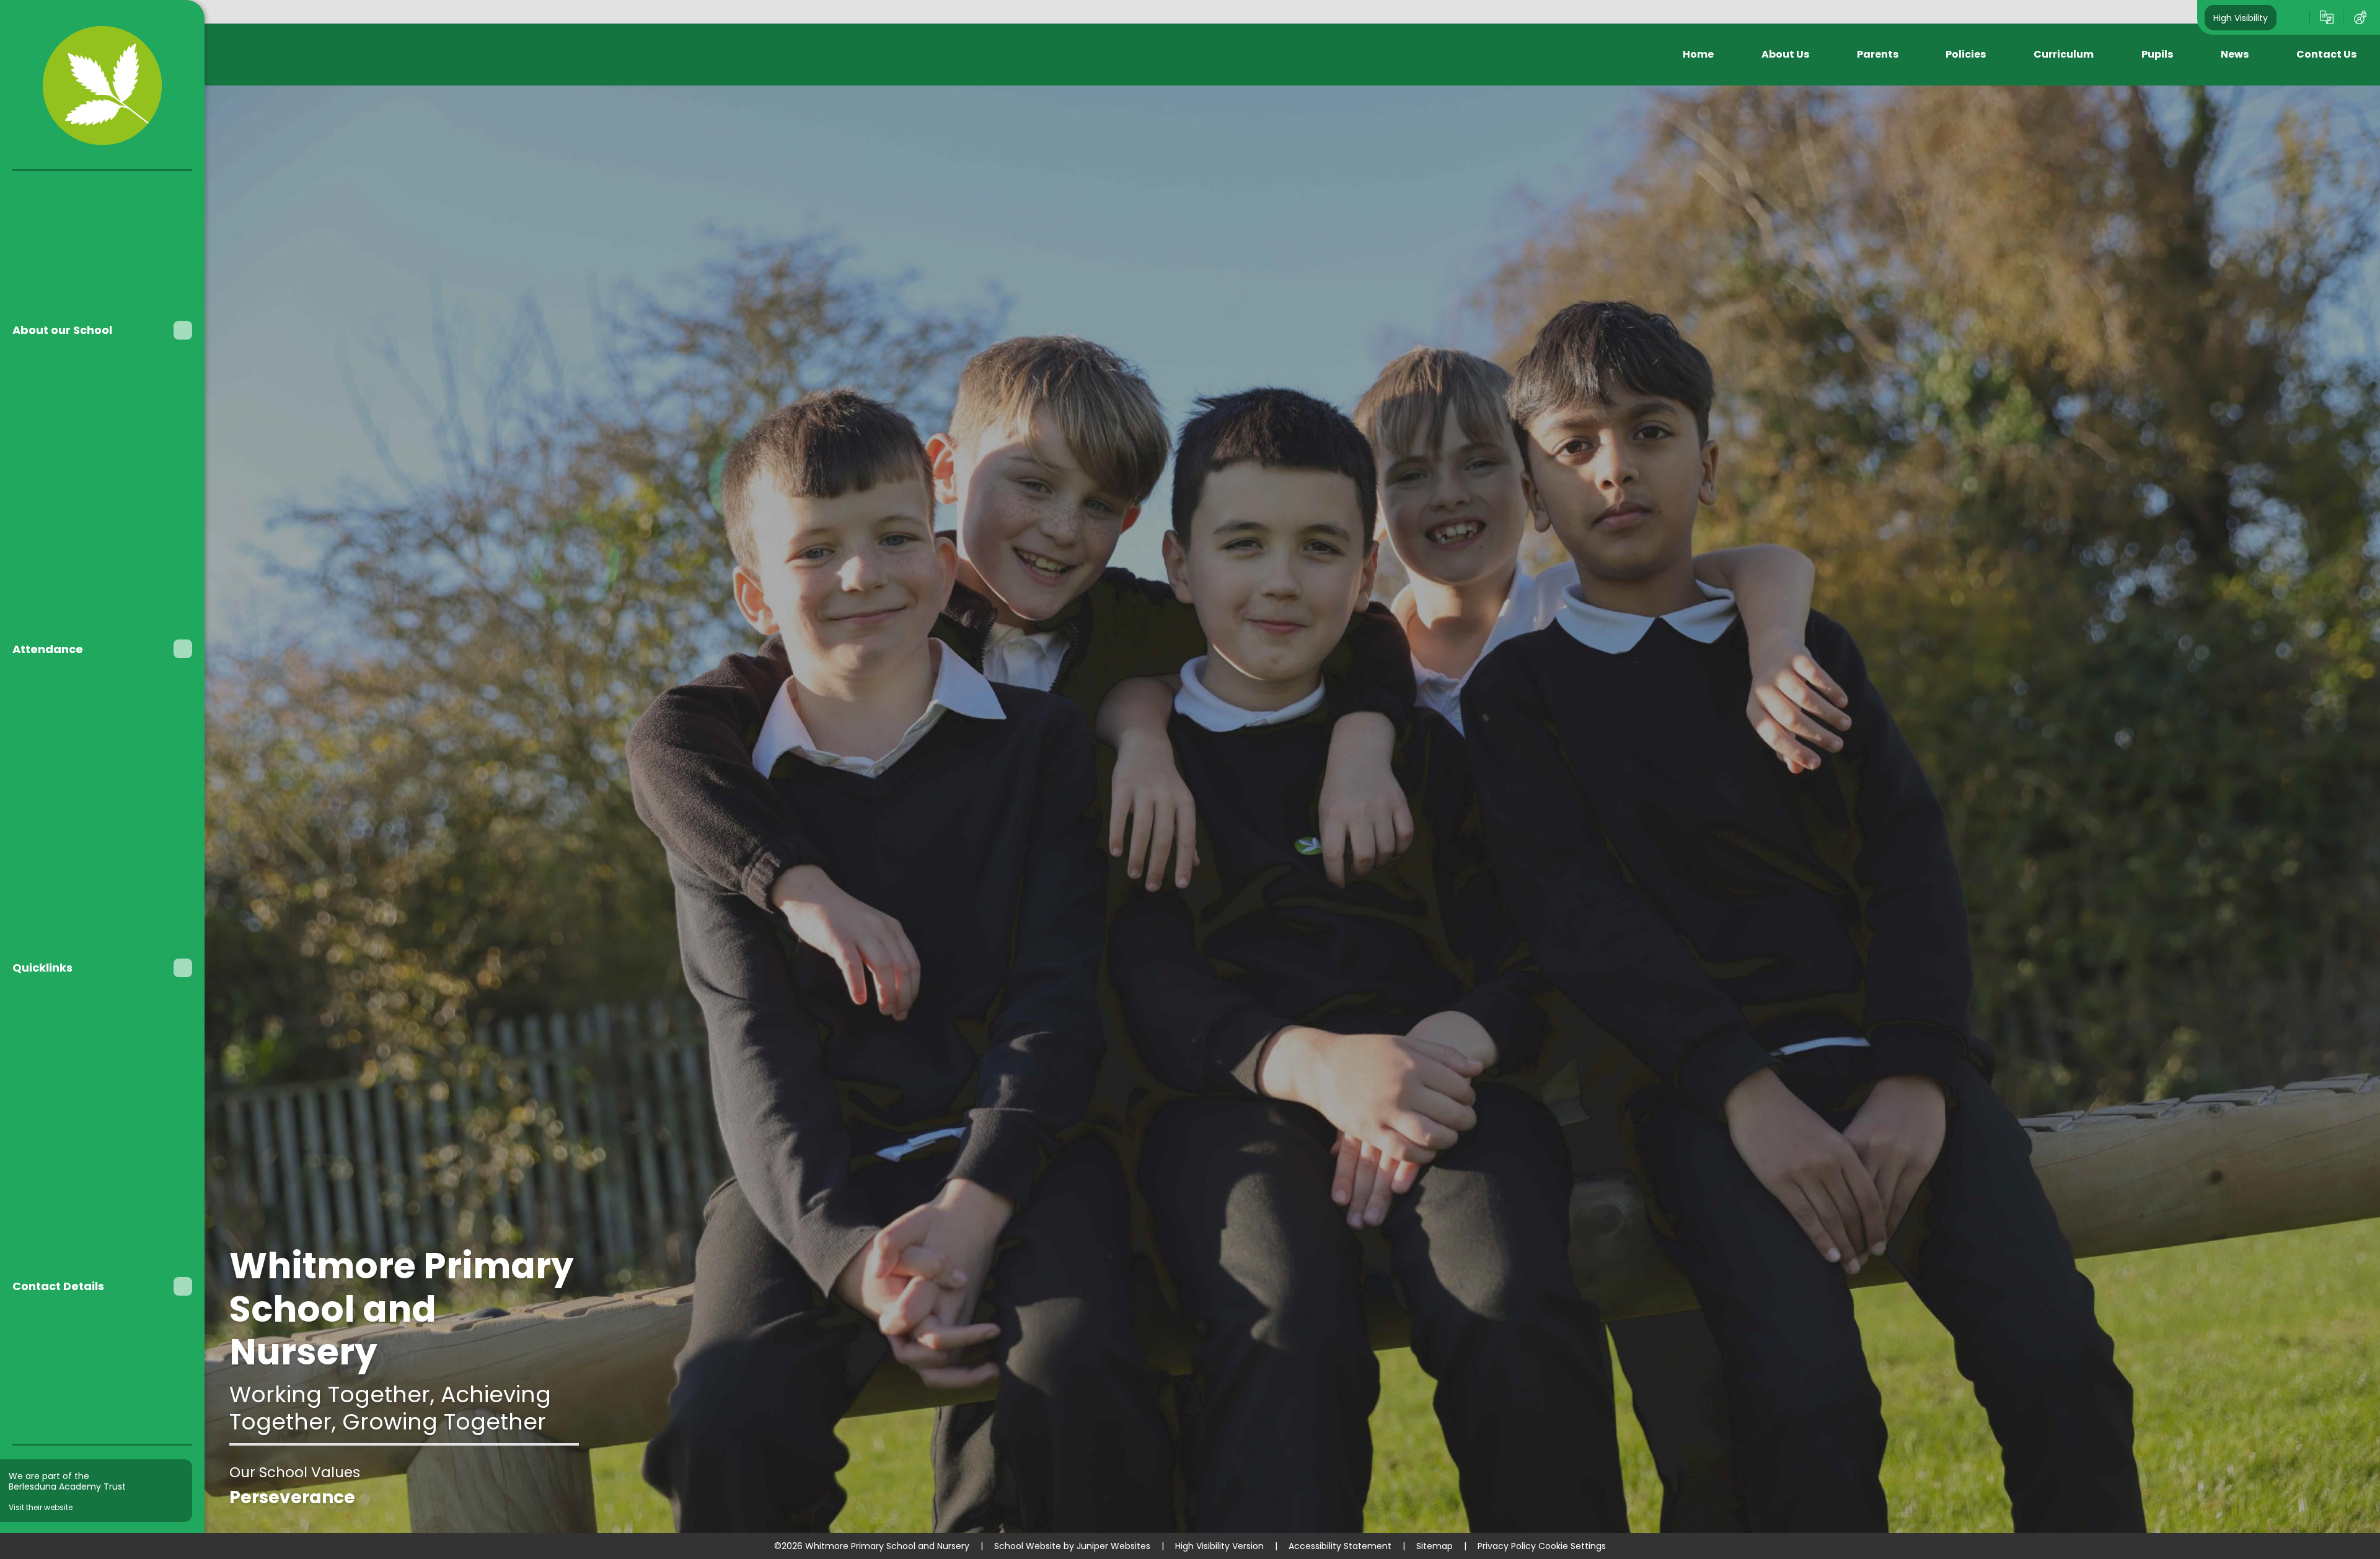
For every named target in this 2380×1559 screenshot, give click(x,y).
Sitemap (1435, 1546)
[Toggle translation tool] (2327, 17)
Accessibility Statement (1340, 1546)
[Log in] (2360, 17)
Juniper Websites (1113, 1546)
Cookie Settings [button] (1572, 1546)
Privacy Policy (1507, 1546)
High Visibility (2241, 17)
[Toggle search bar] (2293, 17)
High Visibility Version (1219, 1546)
